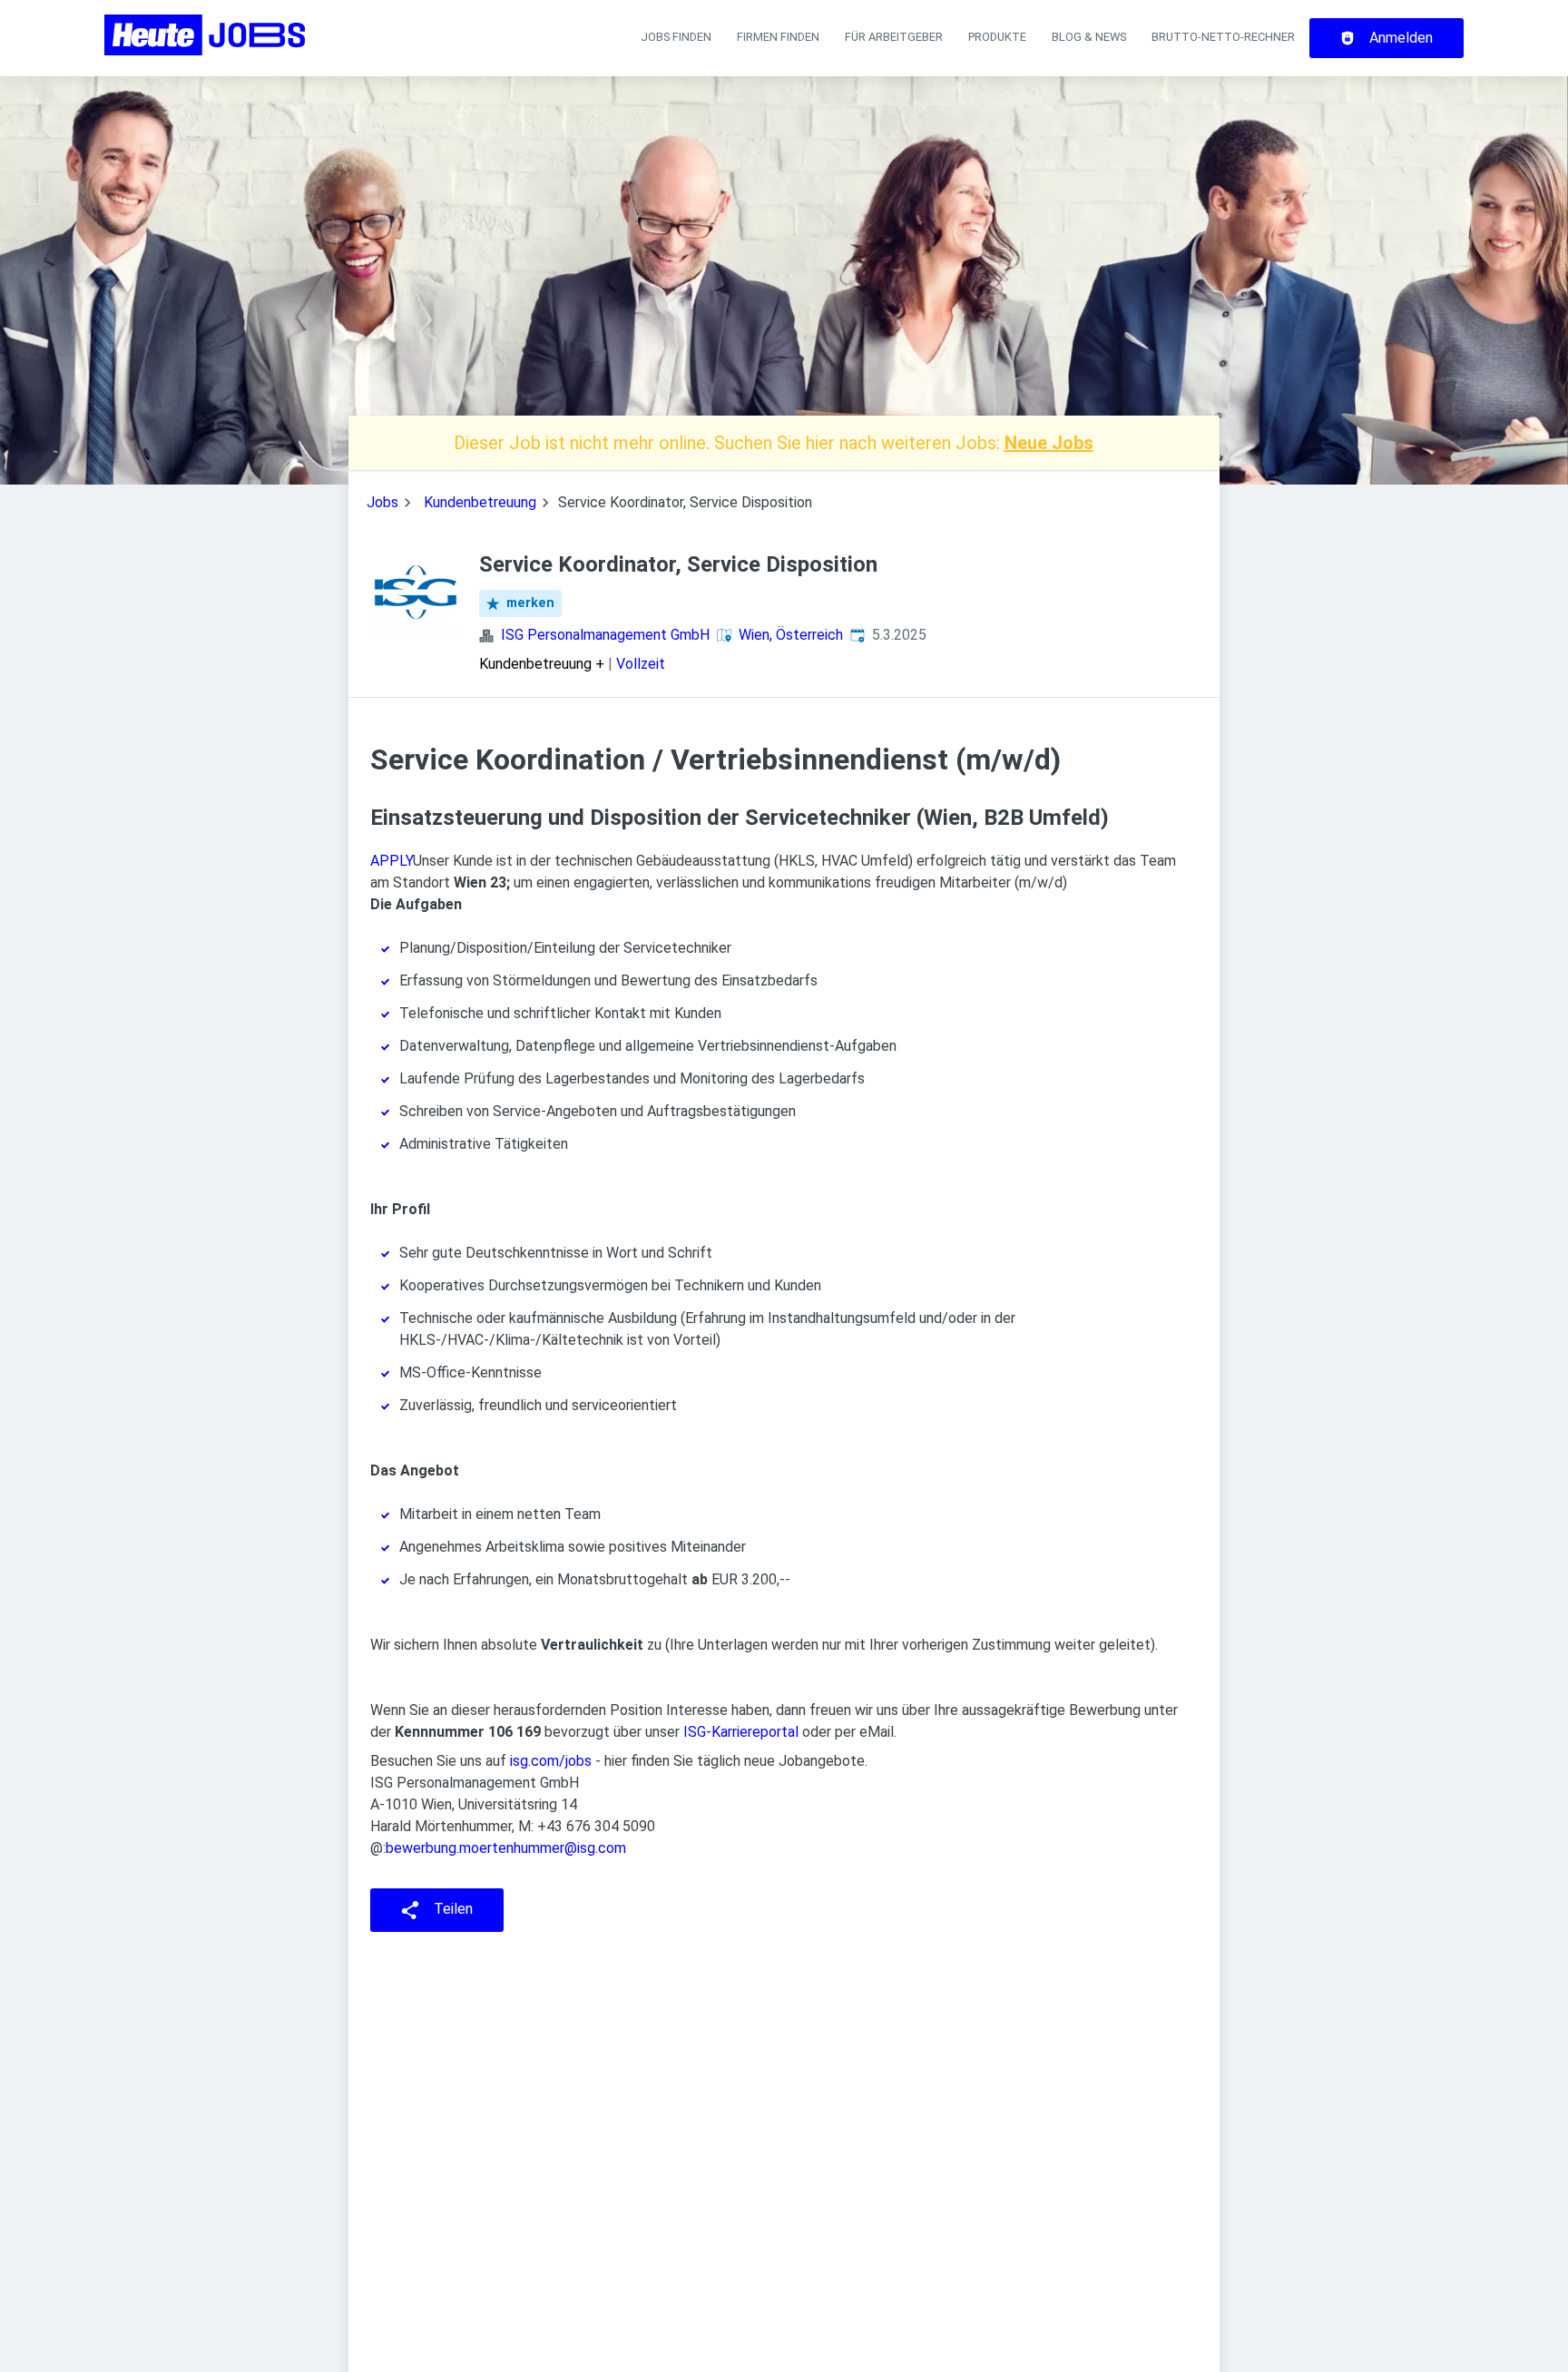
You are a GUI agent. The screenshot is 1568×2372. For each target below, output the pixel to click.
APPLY (392, 861)
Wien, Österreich (791, 635)
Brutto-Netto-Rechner (1223, 37)
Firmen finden (778, 37)
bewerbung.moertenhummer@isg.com (506, 1848)
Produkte (997, 37)
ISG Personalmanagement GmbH (605, 635)
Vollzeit (641, 664)
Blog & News (1089, 37)
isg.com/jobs (551, 1761)
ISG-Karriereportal (741, 1732)
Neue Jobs (1049, 443)
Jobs (382, 502)
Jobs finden (676, 37)
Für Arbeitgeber (894, 37)
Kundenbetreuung (480, 502)
